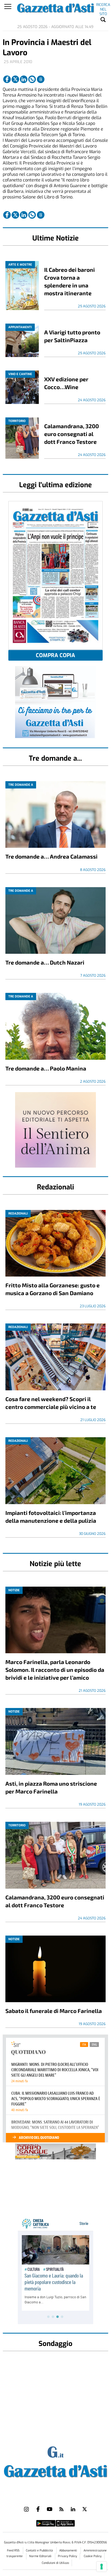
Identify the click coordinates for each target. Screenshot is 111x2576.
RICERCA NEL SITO (103, 6)
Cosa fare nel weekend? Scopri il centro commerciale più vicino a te (51, 1403)
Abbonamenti (69, 2551)
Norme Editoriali (41, 2556)
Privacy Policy (67, 2556)
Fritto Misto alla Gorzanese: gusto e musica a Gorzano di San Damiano (53, 1289)
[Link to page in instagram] (26, 2509)
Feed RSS (14, 2551)
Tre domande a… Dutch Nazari (45, 962)
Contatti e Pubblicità (40, 2551)
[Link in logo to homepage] (55, 2470)
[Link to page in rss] (61, 2509)
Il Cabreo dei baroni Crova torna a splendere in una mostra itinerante (70, 281)
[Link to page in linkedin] (24, 79)
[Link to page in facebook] (7, 79)
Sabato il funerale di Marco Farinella (54, 2011)
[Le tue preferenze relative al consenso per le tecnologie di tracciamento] (102, 2567)
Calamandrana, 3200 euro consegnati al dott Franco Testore (72, 434)
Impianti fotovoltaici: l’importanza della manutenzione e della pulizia (51, 1517)
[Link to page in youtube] (50, 2509)
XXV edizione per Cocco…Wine (66, 383)
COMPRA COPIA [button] (55, 655)
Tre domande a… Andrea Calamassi (51, 856)
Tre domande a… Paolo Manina (46, 1068)
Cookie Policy (93, 2556)
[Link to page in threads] (41, 79)
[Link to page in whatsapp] (32, 79)
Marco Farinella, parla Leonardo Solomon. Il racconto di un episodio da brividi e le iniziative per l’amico (55, 1670)
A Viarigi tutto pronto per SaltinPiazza (72, 336)
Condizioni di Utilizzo (55, 2563)
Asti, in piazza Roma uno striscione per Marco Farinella (51, 1787)
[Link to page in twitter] (15, 79)
